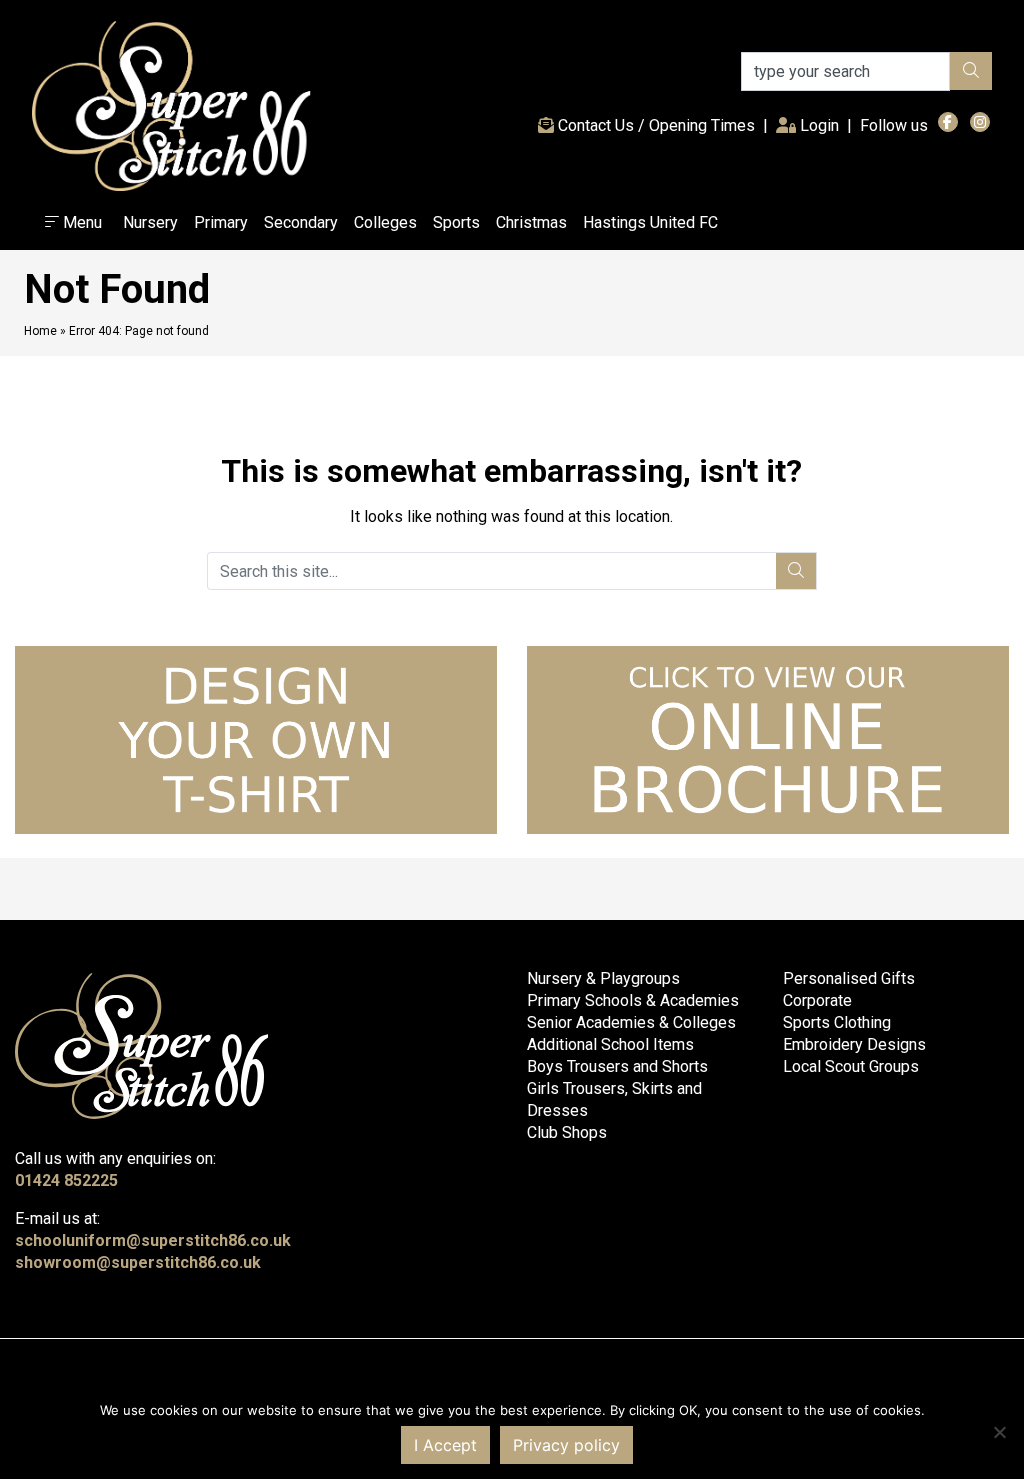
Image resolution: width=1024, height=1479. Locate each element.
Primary (221, 222)
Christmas (531, 222)
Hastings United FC (650, 222)
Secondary (301, 222)
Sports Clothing (837, 1022)
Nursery (150, 222)
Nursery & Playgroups (603, 978)
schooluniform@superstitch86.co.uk (153, 1240)
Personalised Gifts (849, 978)
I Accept (445, 1445)
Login (821, 125)
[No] (999, 1432)
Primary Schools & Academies (633, 1000)
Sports (456, 222)
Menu (80, 222)
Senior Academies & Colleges (631, 1022)
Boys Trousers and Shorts (617, 1066)
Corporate (817, 1000)
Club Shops (567, 1132)
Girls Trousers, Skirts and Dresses (614, 1099)
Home (40, 331)
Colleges (385, 222)
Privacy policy (566, 1445)
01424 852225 (66, 1180)
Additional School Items (610, 1044)
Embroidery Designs (854, 1044)
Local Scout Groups (851, 1066)
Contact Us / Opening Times (654, 125)
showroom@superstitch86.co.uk (138, 1262)
